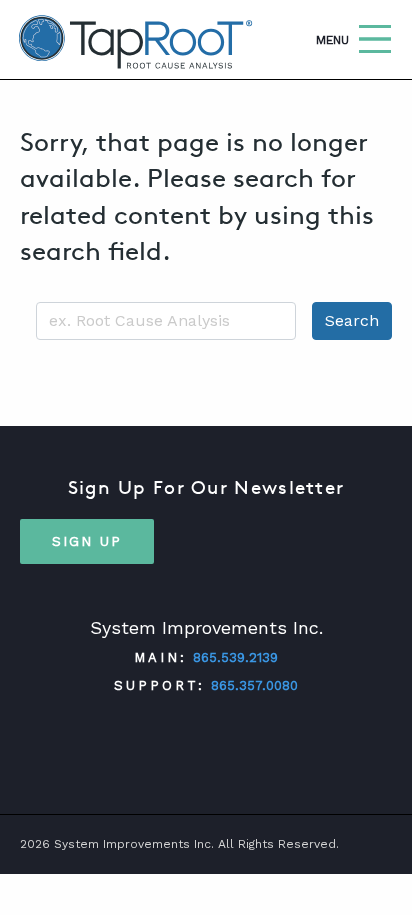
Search (352, 320)
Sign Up (87, 541)
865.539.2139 (235, 657)
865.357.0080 (254, 685)
